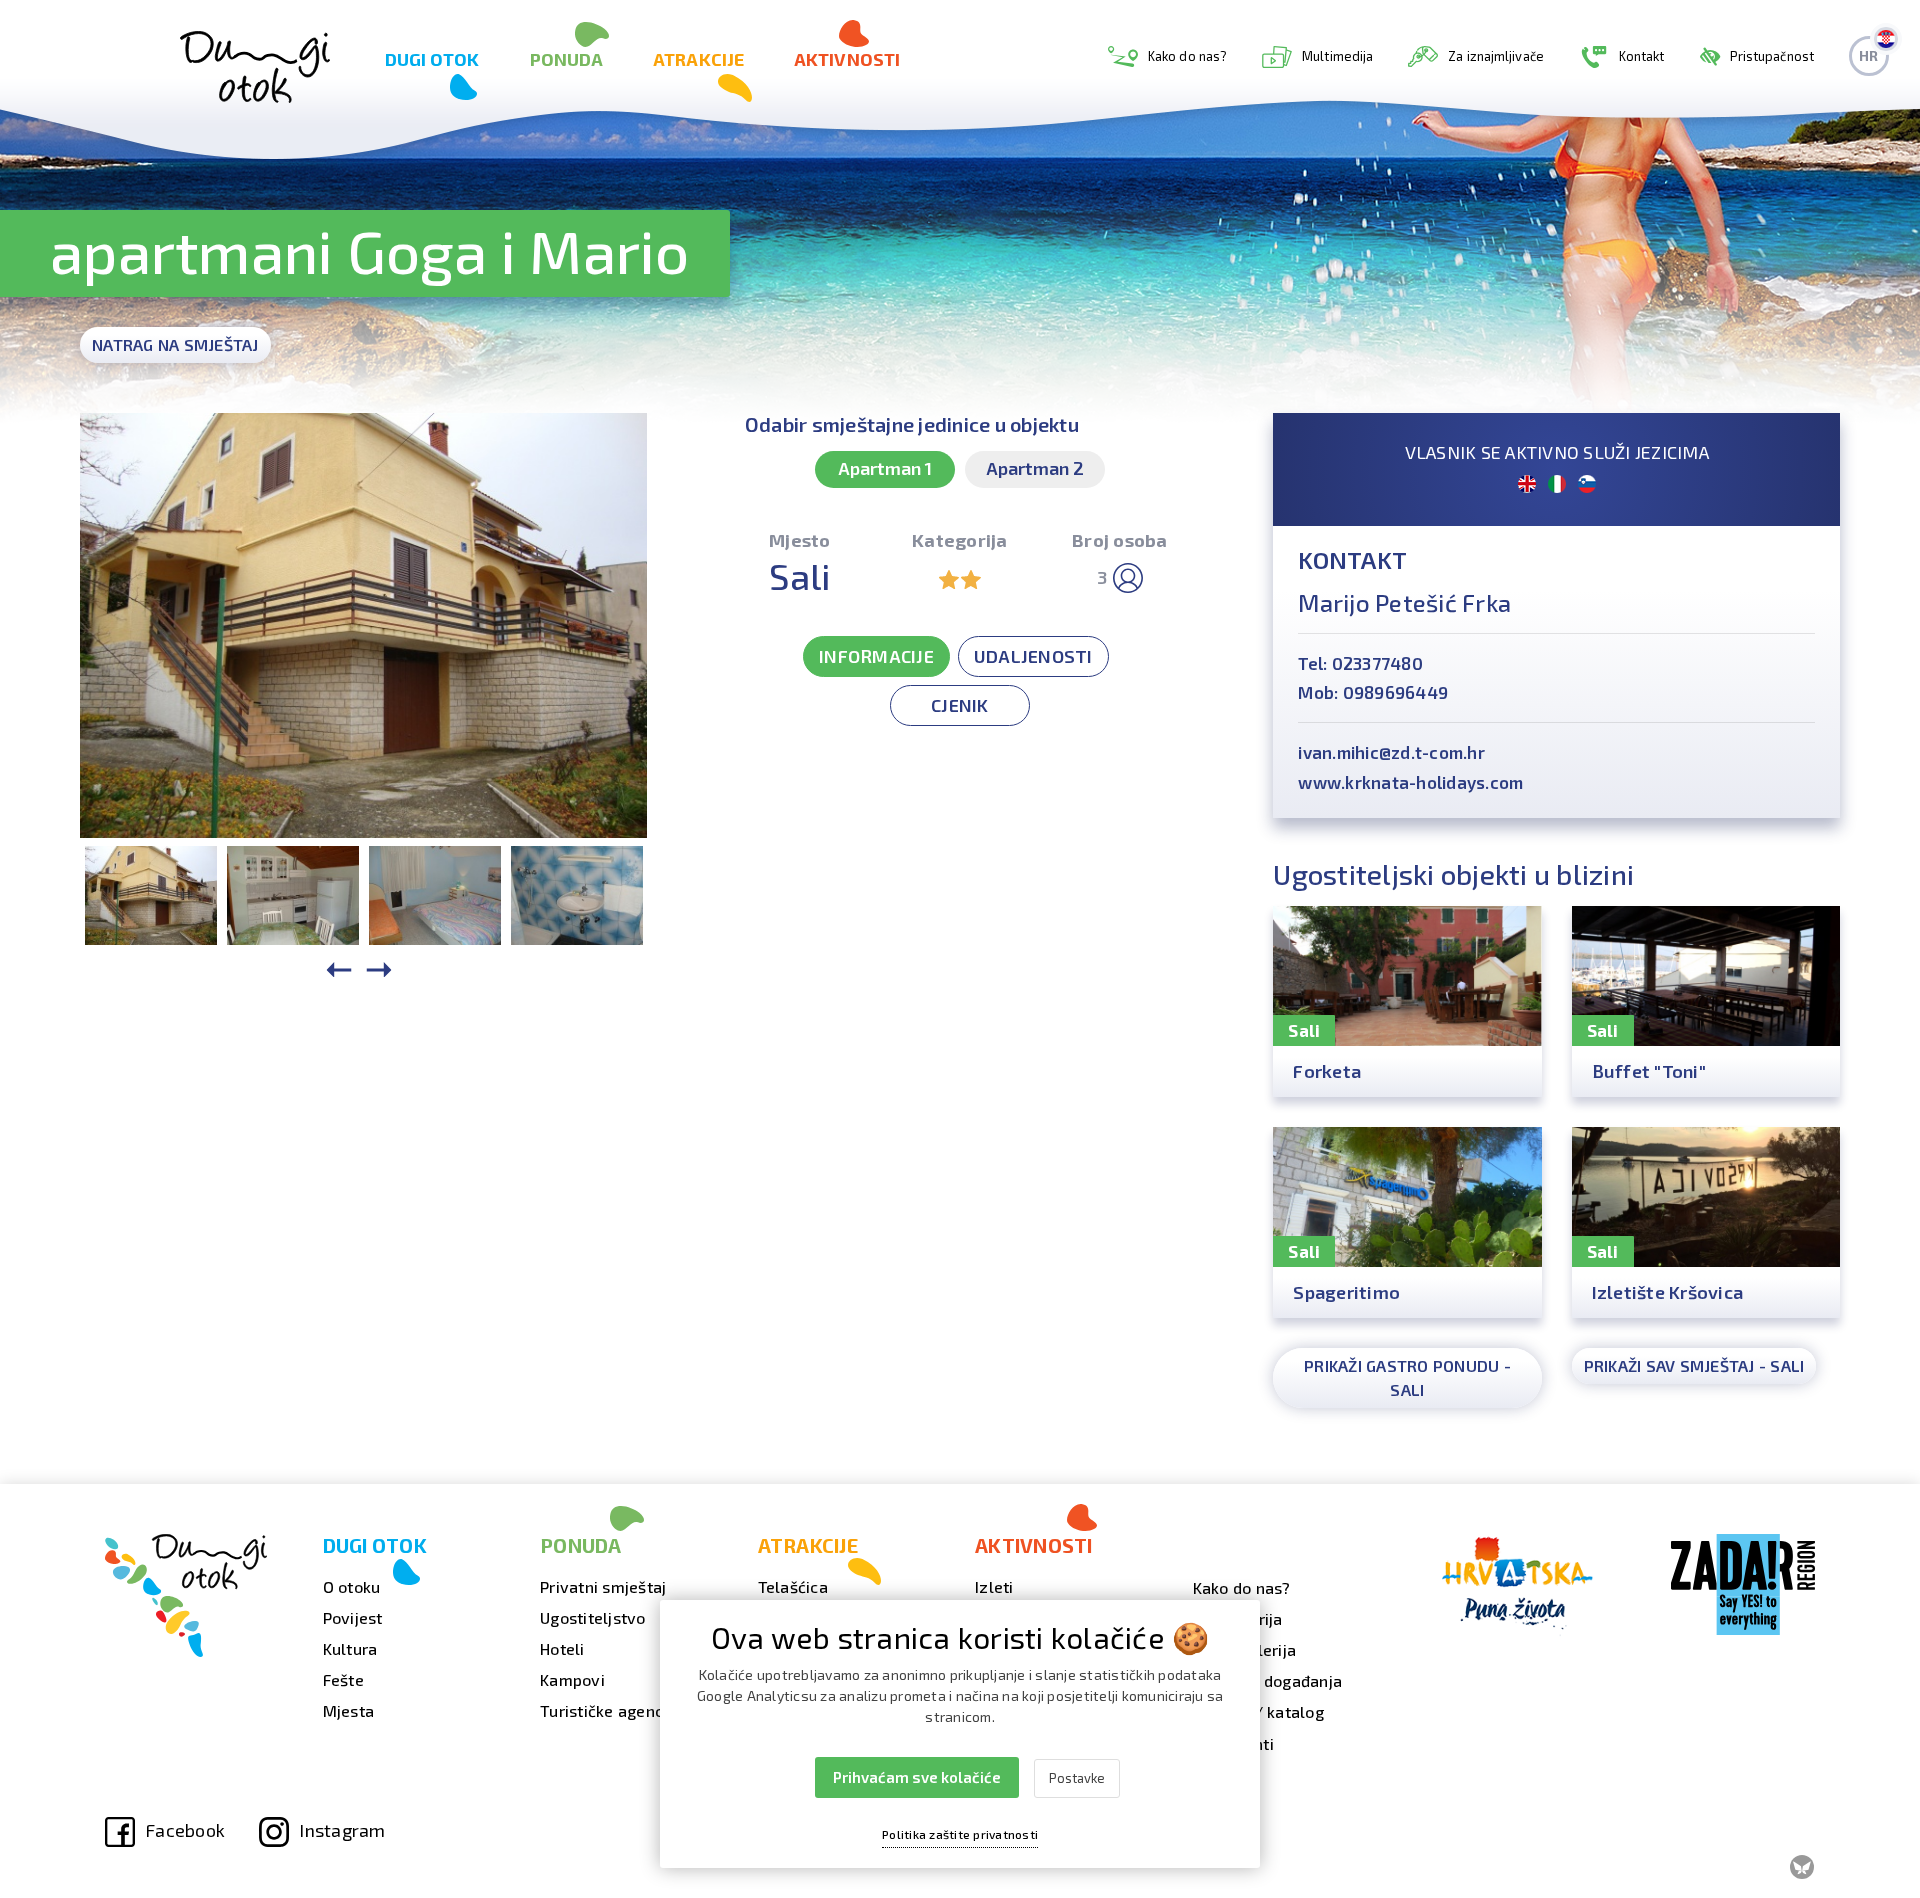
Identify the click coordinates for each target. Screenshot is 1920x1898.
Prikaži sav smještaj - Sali (1694, 1365)
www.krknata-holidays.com (1410, 782)
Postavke (1077, 1778)
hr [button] (1868, 55)
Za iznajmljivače (1496, 56)
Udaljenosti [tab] (1033, 656)
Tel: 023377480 (1360, 663)
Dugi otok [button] (432, 59)
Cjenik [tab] (960, 705)
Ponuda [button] (567, 59)
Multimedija (1337, 56)
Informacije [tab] (876, 656)
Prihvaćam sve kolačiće (917, 1777)
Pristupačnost (1772, 56)
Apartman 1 (885, 468)
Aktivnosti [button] (847, 59)
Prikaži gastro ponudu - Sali (1407, 1377)
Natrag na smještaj (175, 344)
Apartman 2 (1035, 468)
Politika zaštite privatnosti (960, 1834)
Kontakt (1642, 56)
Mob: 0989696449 (1373, 692)
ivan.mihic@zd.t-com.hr (1391, 752)
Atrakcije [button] (698, 59)
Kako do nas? (1187, 56)
